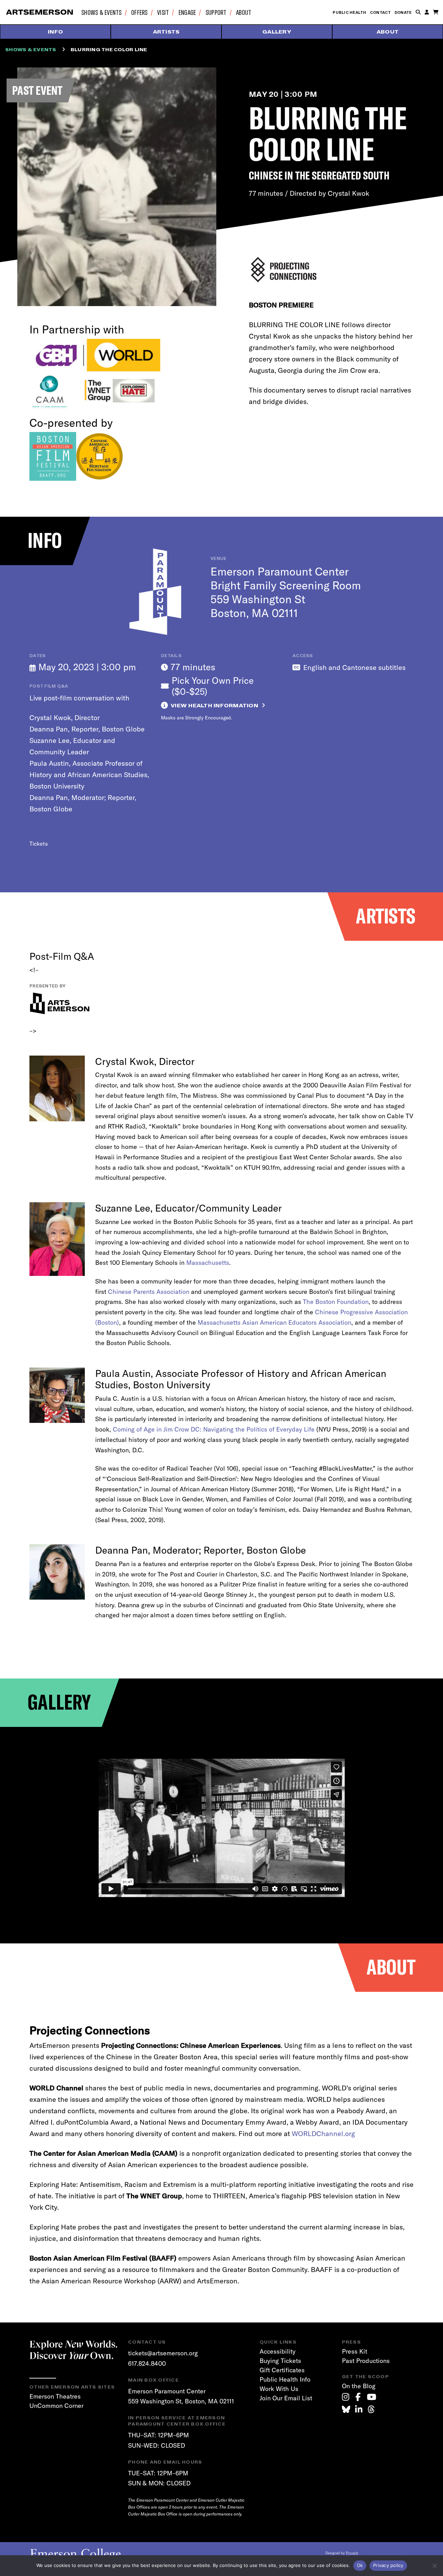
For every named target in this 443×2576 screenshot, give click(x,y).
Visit (163, 12)
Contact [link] (381, 12)
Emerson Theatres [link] (55, 2396)
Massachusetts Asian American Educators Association (274, 1322)
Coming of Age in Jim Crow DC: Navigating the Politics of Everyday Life (214, 1429)
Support (216, 12)
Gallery (277, 32)
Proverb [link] (352, 2553)
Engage (187, 12)
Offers (139, 12)
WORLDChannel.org (323, 2133)
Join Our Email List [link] (286, 2398)
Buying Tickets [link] (280, 2361)
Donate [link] (403, 12)
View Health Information (214, 706)
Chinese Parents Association (149, 1292)
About (244, 12)
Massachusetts (208, 1263)
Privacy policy (388, 2565)
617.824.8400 (147, 2363)
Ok (360, 2565)
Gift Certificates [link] (282, 2370)
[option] (222, 1829)
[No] (434, 2566)
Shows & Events (102, 12)
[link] (346, 2397)
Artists (166, 32)
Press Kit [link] (355, 2351)
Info (55, 32)
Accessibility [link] (278, 2351)
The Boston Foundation (336, 1302)
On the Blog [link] (359, 2386)
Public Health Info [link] (285, 2379)
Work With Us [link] (279, 2389)
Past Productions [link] (366, 2361)
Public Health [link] (349, 12)
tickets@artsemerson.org (163, 2353)
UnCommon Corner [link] (56, 2406)
